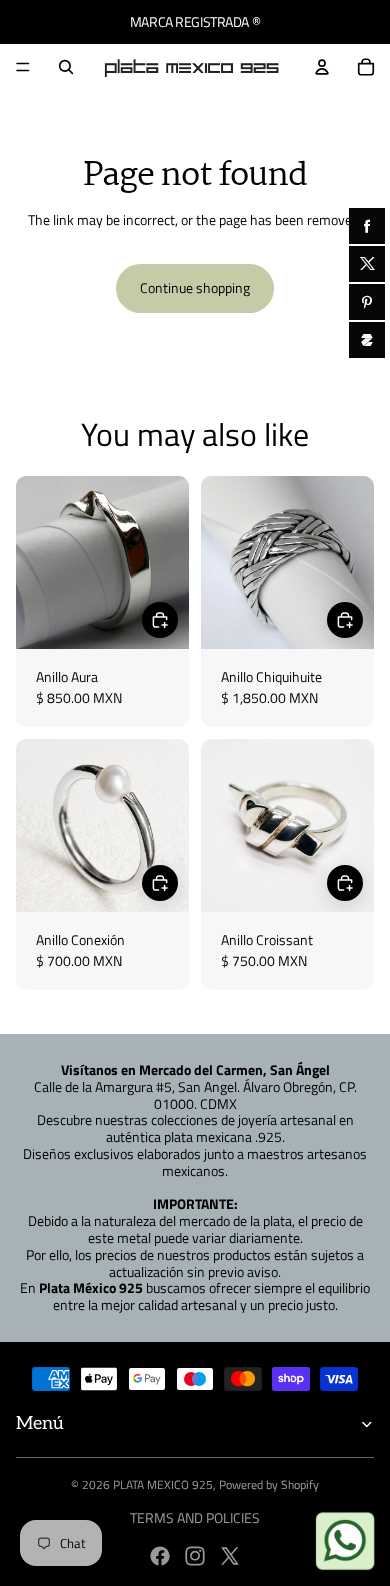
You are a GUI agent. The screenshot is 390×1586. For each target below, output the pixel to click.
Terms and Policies (195, 1517)
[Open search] (66, 67)
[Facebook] (160, 1556)
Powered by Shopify (269, 1484)
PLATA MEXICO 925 (163, 1484)
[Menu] (23, 67)
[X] (230, 1556)
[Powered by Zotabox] (367, 340)
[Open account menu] (322, 67)
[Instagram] (195, 1556)
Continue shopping (195, 287)
